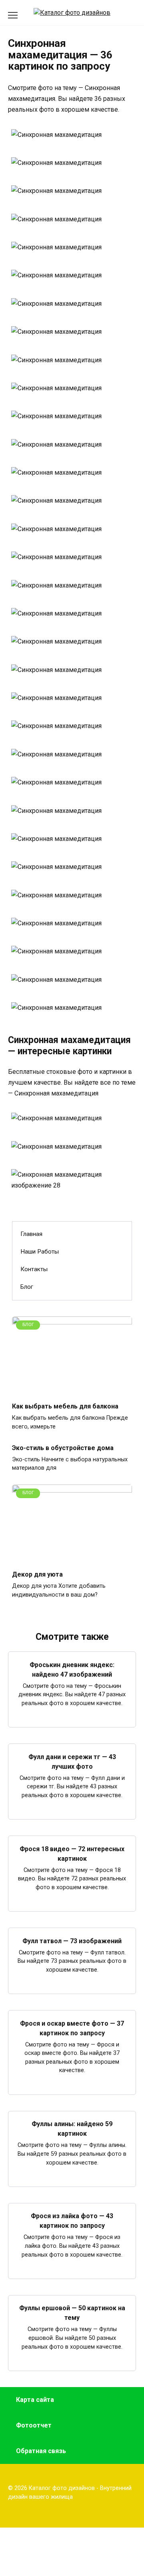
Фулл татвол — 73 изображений (72, 1941)
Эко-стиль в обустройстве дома (63, 1447)
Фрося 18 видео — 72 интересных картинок (72, 1853)
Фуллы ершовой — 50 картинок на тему (72, 2313)
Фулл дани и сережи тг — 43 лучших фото (72, 1761)
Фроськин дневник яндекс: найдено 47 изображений (72, 1669)
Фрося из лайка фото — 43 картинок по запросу (72, 2221)
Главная (31, 1234)
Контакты (34, 1269)
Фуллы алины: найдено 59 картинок (72, 2129)
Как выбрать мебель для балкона (65, 1406)
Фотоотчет (34, 2425)
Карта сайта (35, 2400)
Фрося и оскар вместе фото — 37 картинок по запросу (72, 2028)
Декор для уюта (37, 1574)
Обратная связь (41, 2451)
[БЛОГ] (72, 1390)
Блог (27, 1287)
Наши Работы (40, 1252)
